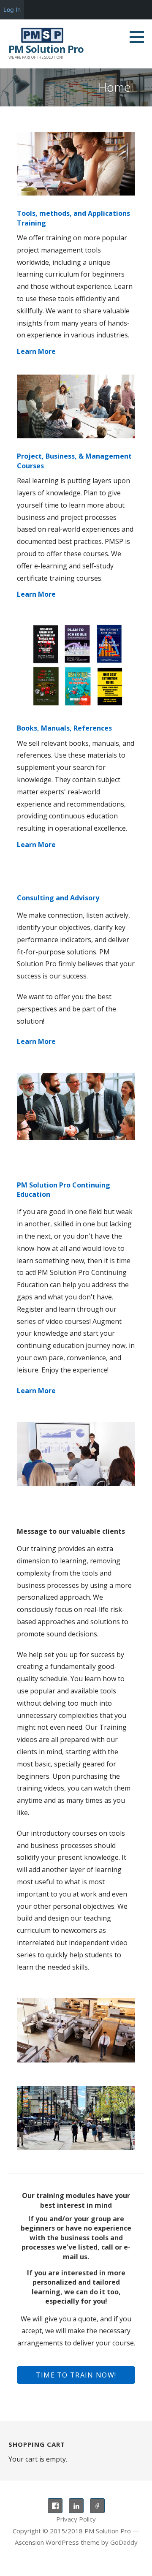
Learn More (36, 351)
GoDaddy (124, 2542)
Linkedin (76, 2506)
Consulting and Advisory (58, 898)
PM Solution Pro (46, 49)
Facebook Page (55, 2506)
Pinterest (97, 2506)
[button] (140, 37)
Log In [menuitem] (12, 10)
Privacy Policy (76, 2519)
